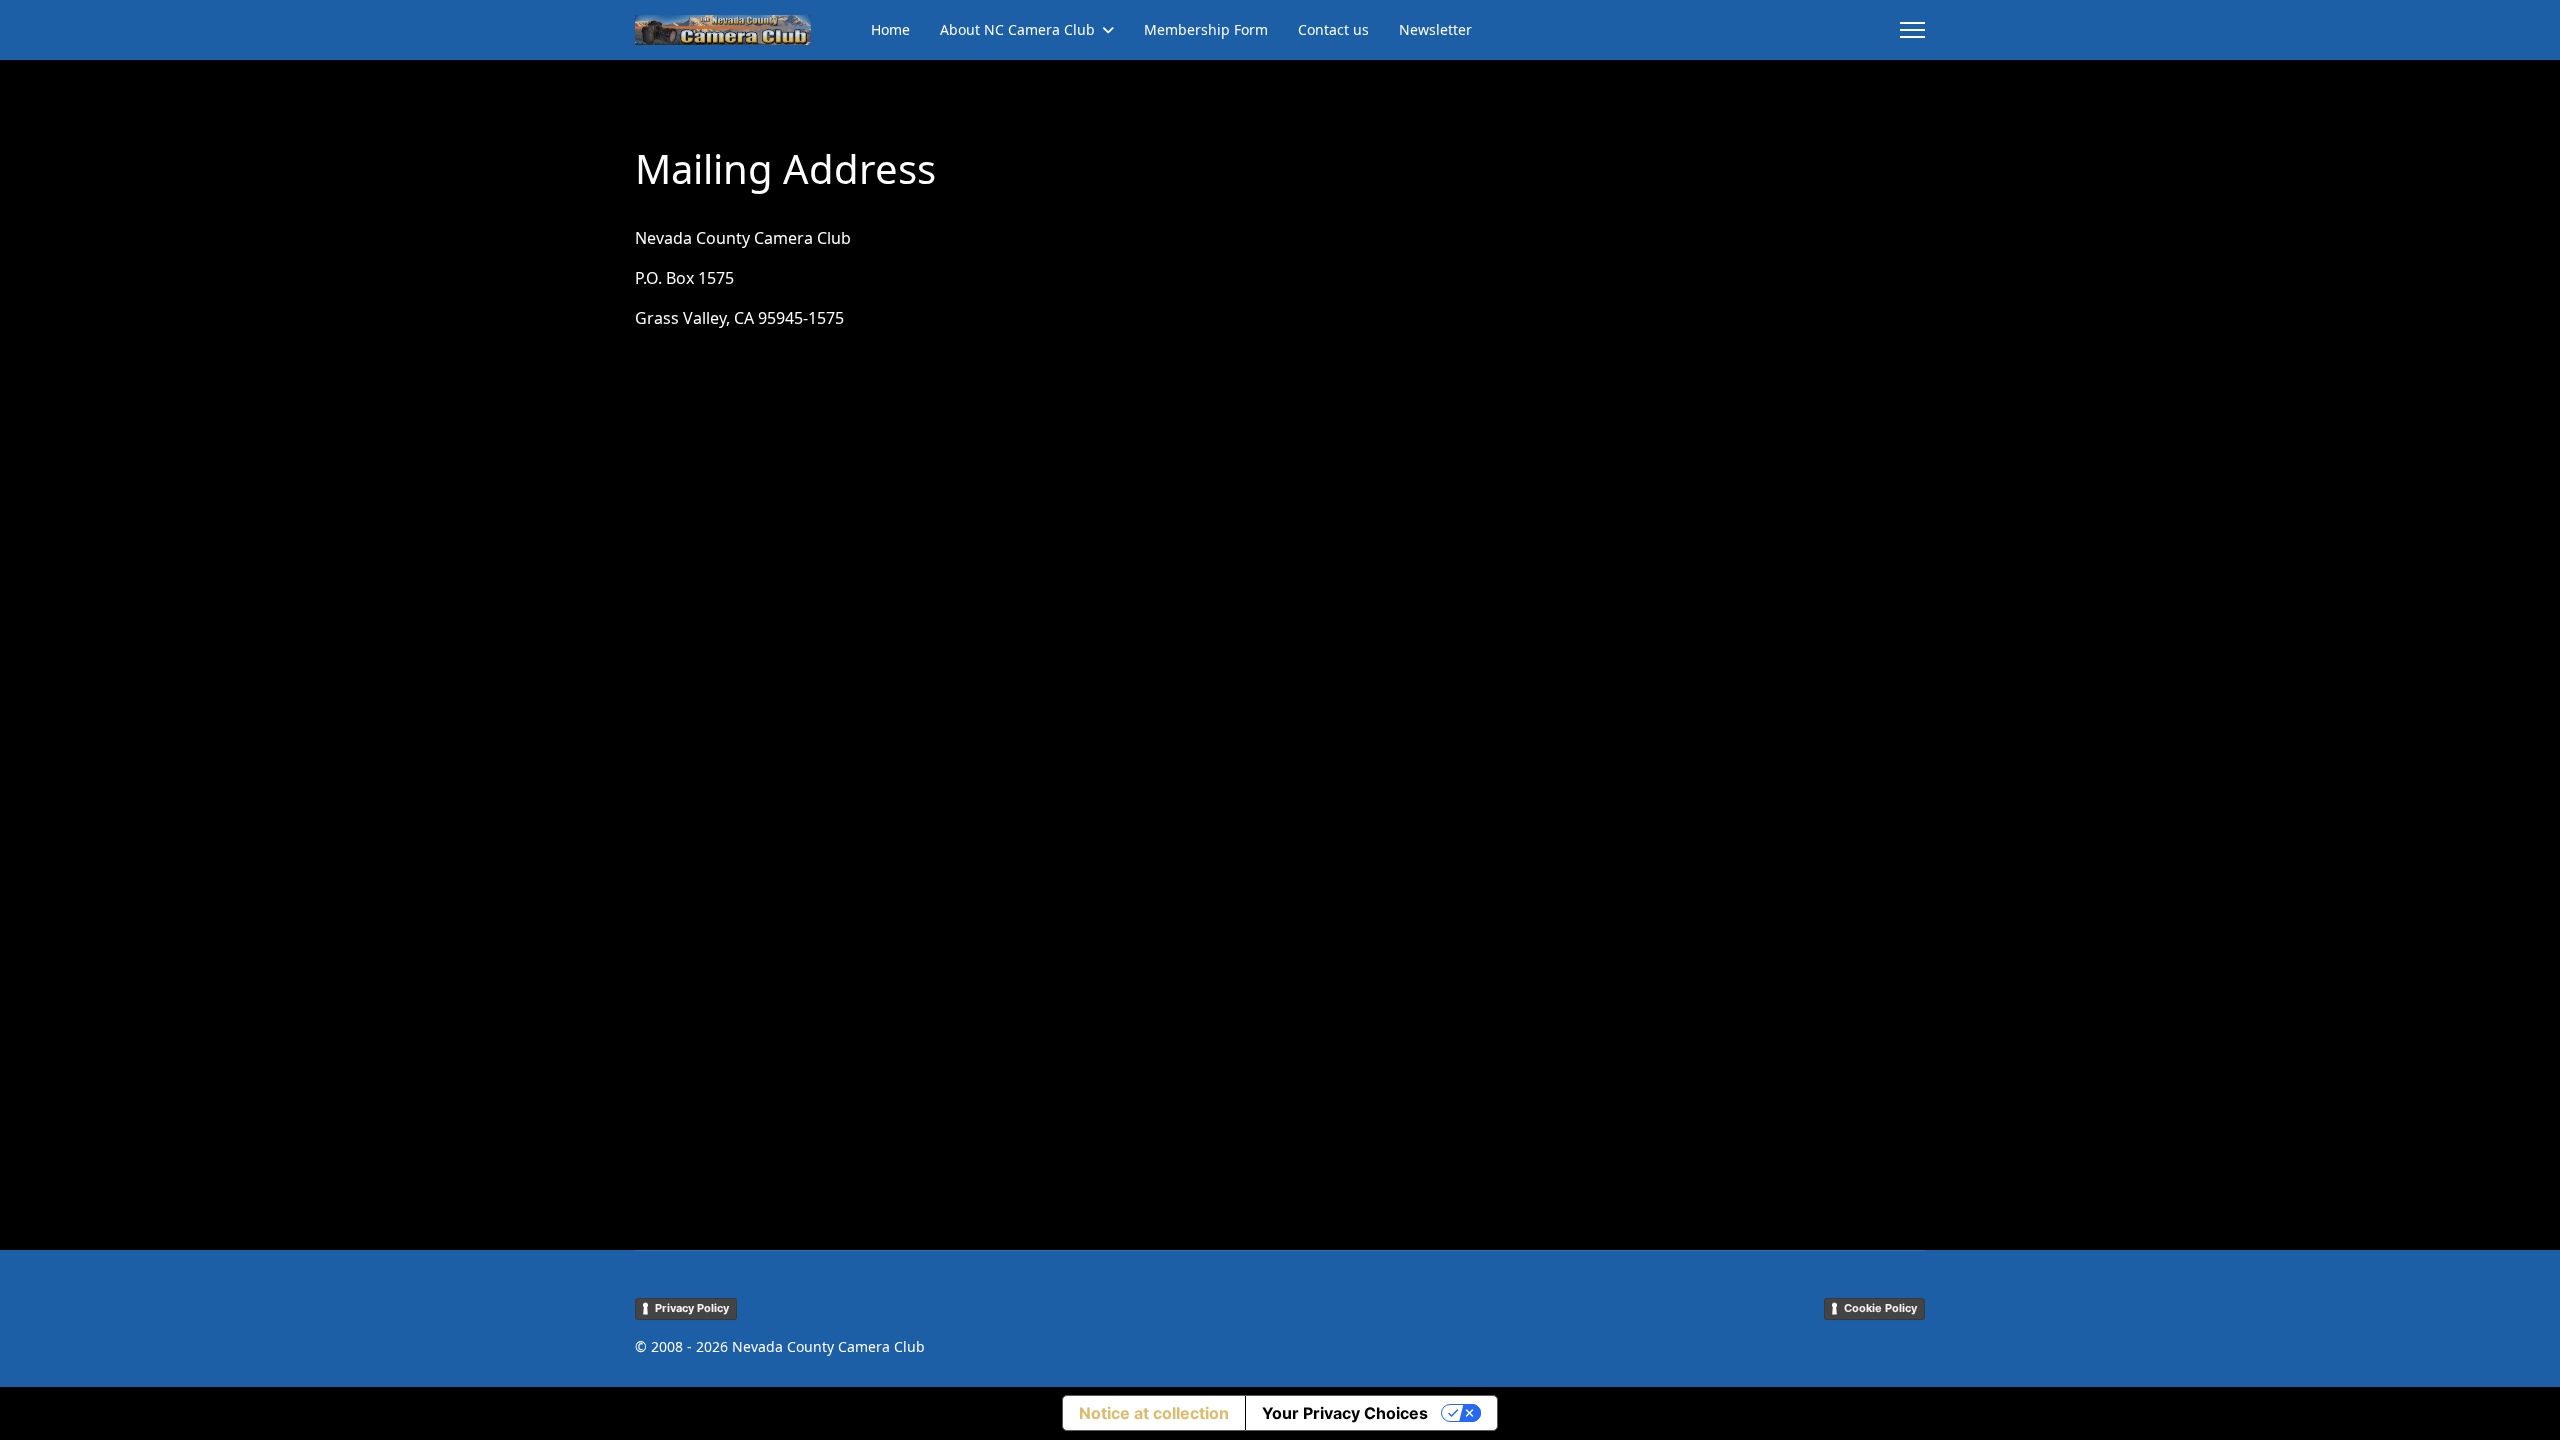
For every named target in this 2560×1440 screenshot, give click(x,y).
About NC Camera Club (1017, 29)
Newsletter (1435, 29)
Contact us (1333, 29)
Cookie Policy (1880, 1308)
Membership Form (1206, 29)
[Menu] (1912, 30)
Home (890, 29)
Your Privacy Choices (1345, 1413)
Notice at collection (1154, 1413)
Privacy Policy (692, 1308)
